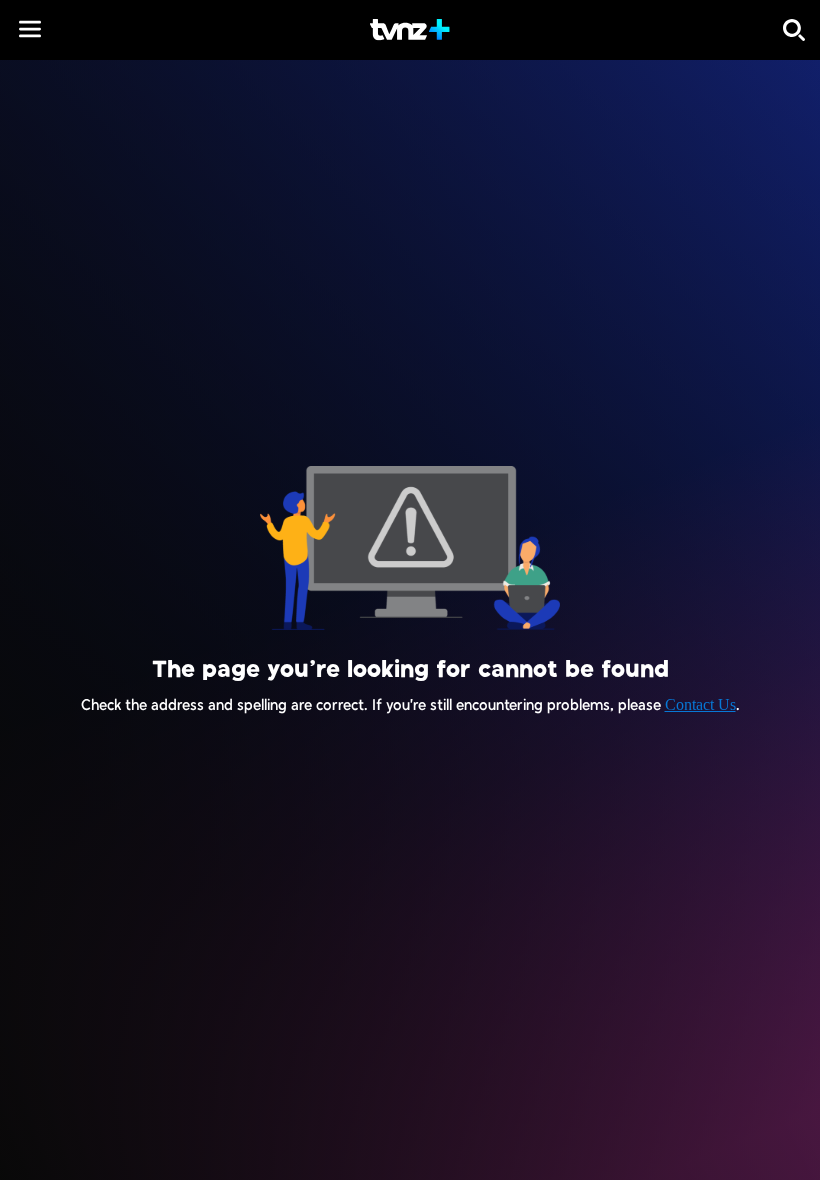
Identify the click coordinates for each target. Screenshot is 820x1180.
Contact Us (700, 704)
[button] (30, 29)
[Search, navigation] (794, 30)
